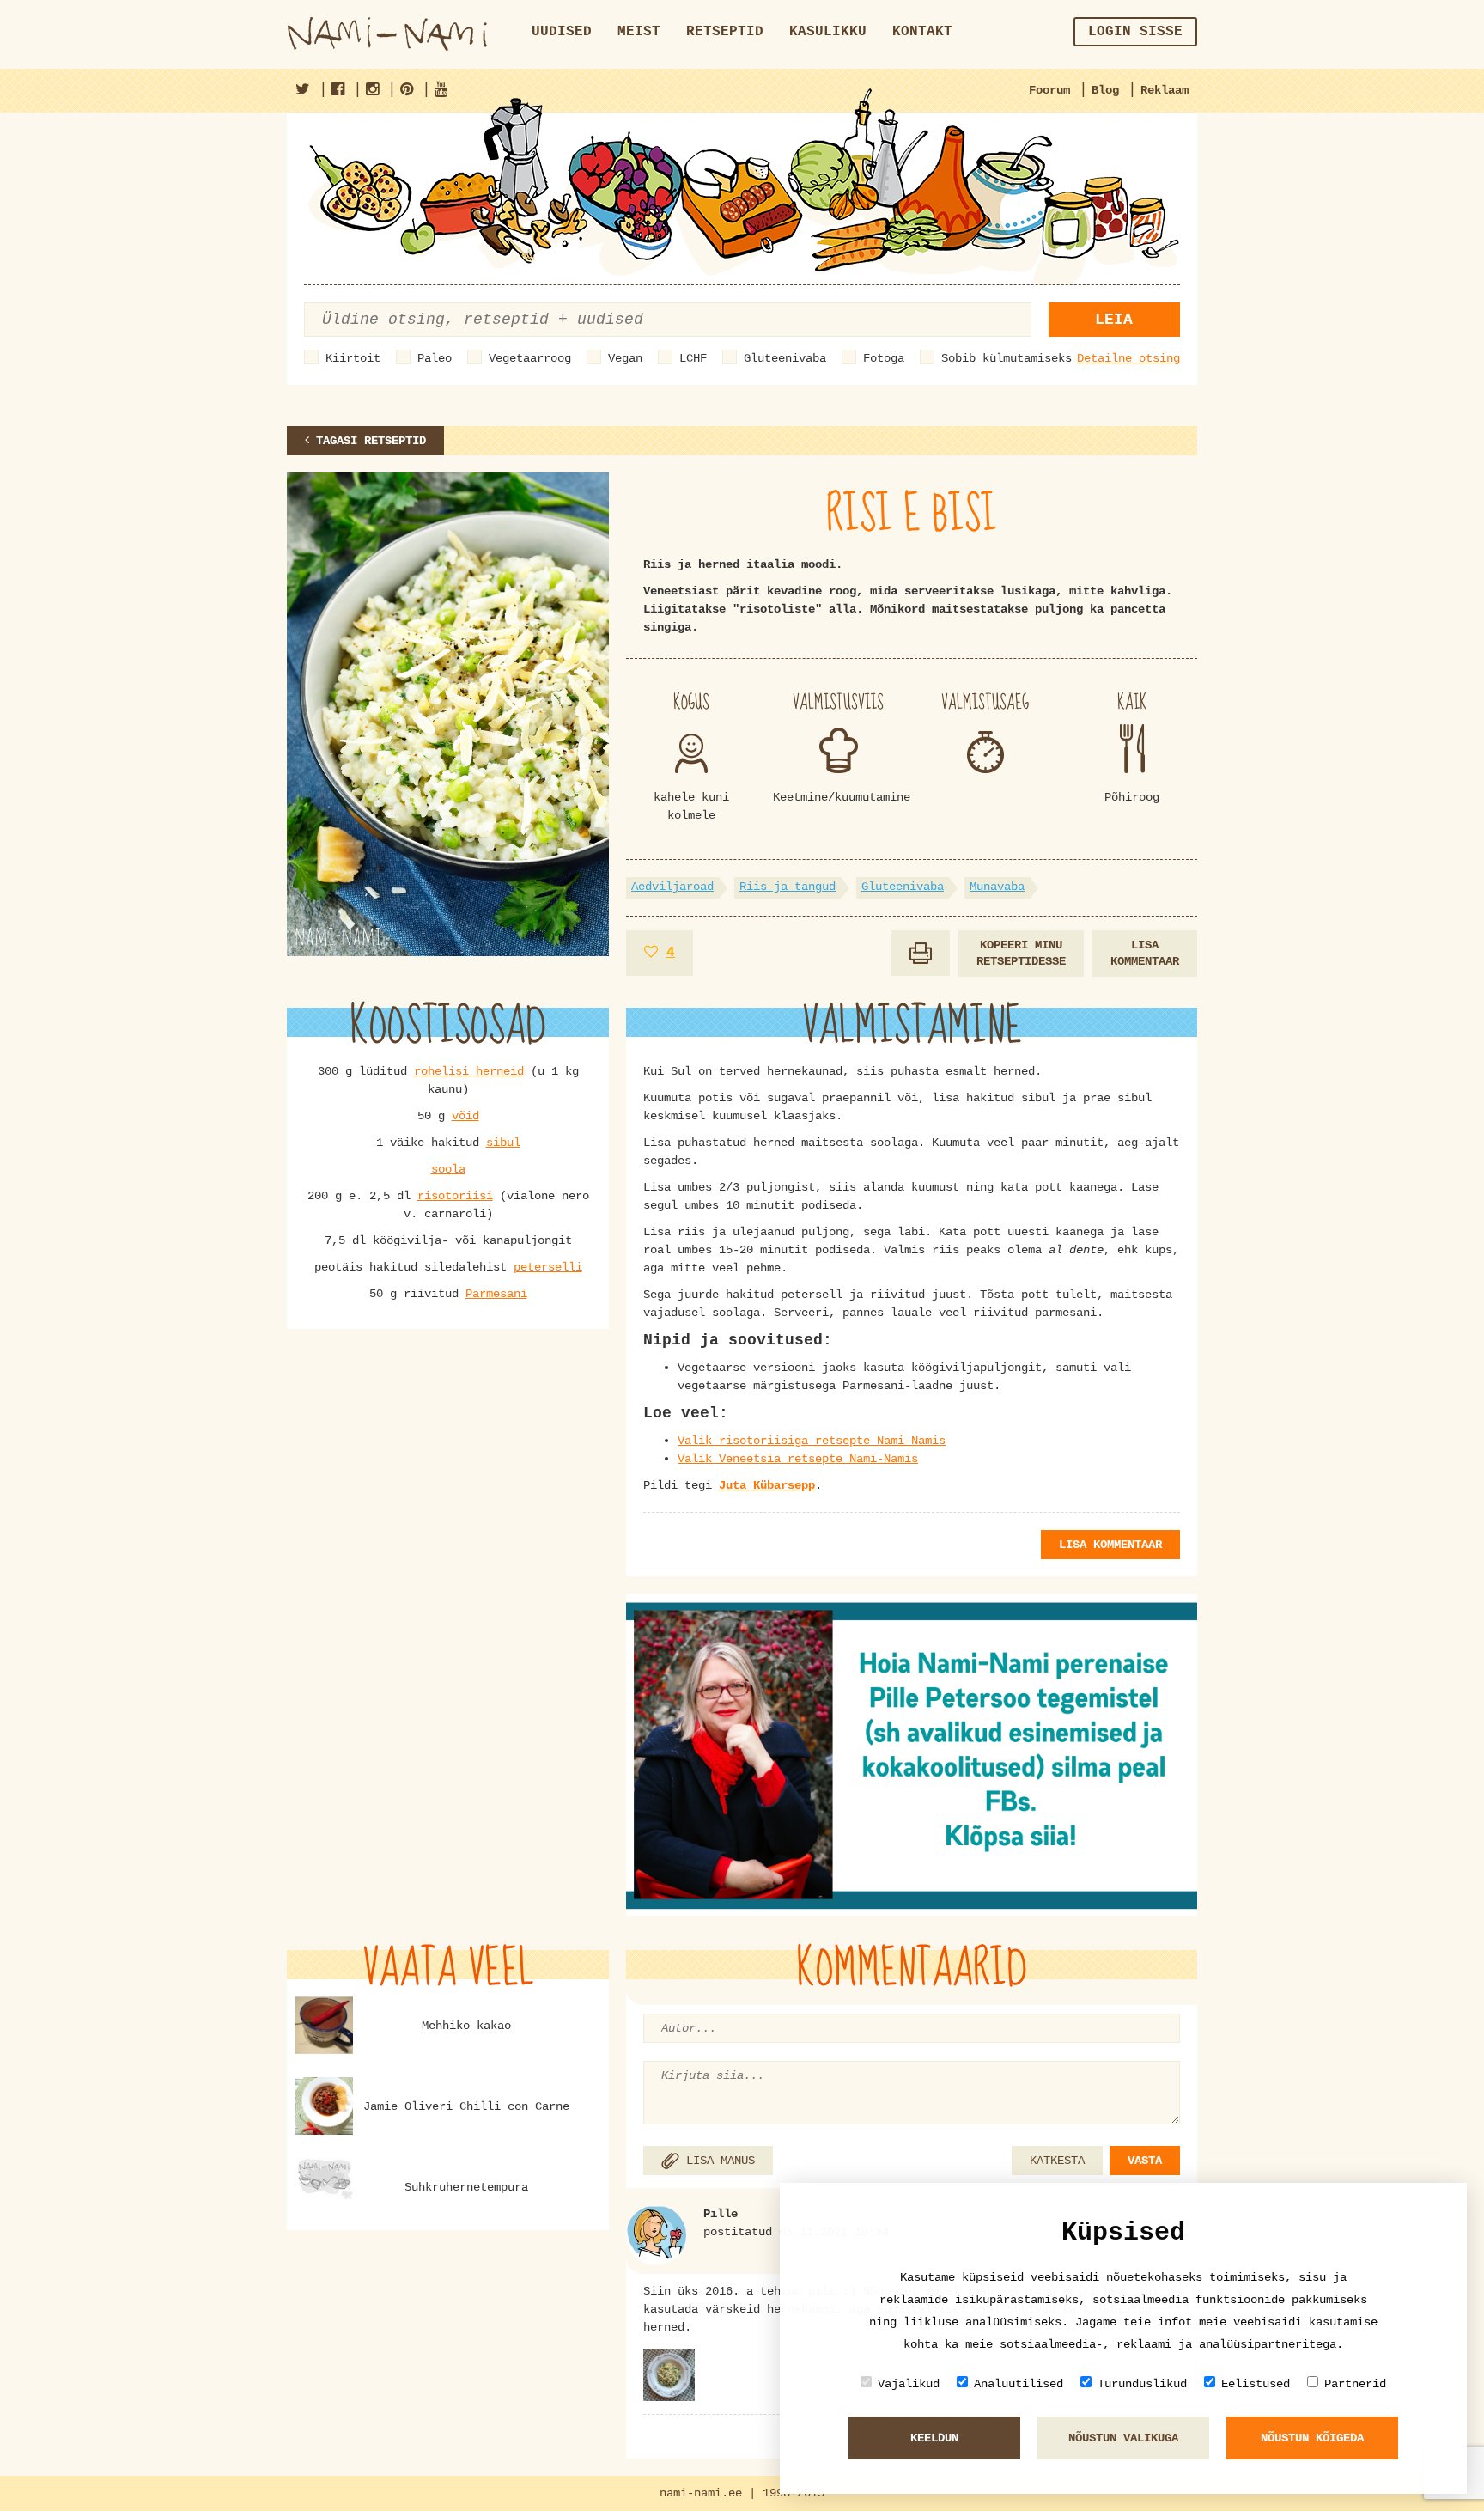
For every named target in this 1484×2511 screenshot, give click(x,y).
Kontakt (922, 32)
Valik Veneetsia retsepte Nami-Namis (798, 1459)
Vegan (625, 358)
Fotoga (884, 358)
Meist (639, 32)
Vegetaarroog (530, 358)
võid (465, 1116)
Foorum (1049, 90)
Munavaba (997, 887)
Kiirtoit (353, 358)
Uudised (562, 32)
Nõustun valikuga (1123, 2438)
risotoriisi (455, 1196)
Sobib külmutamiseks (1007, 358)
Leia (1114, 320)
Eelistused (1256, 2384)
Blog (1105, 90)
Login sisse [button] (1135, 32)
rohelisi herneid (469, 1071)
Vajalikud (909, 2384)
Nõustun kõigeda (1312, 2438)
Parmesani (496, 1294)
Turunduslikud (1142, 2384)
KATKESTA (1057, 2161)
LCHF (693, 358)
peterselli (548, 1267)
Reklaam (1165, 90)
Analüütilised (1019, 2384)
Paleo (435, 358)
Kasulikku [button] (828, 32)
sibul (503, 1143)
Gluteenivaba (785, 358)
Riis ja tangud (788, 887)
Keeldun (934, 2438)
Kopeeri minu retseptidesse (1021, 953)
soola (448, 1169)
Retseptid (725, 32)
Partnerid (1355, 2384)
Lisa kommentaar (1145, 953)
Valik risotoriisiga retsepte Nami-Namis (812, 1441)
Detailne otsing (1128, 358)
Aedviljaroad (672, 887)
